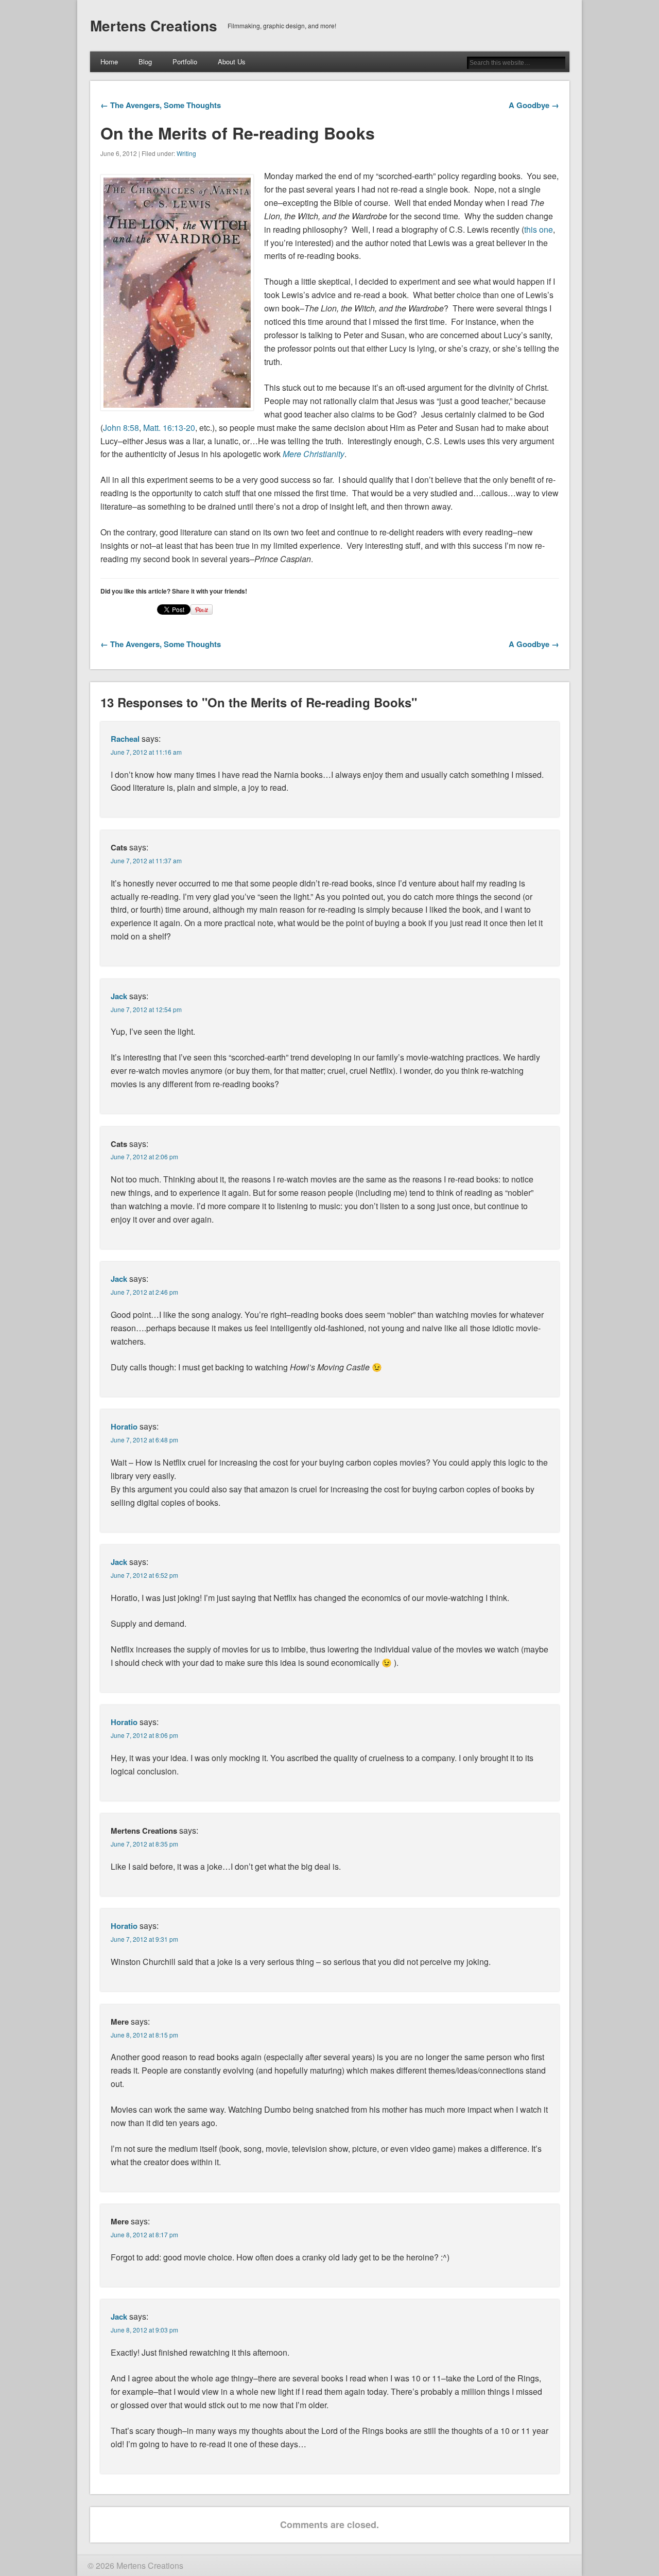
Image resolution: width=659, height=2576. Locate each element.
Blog (145, 62)
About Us (232, 62)
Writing (186, 153)
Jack (119, 996)
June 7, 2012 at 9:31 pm (144, 1939)
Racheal (125, 739)
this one (539, 229)
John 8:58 (121, 428)
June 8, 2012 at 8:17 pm (144, 2234)
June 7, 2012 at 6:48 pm (144, 1440)
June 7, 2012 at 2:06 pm (144, 1156)
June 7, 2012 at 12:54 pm (146, 1009)
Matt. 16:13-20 (169, 428)
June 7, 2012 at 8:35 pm (144, 1844)
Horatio (124, 1426)
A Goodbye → (534, 105)
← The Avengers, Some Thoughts (161, 105)
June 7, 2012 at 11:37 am (146, 860)
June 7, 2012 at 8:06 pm (144, 1735)
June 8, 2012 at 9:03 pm (144, 2330)
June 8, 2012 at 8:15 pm (144, 2035)
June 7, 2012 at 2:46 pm (144, 1292)
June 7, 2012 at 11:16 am (146, 752)
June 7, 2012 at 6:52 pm (144, 1575)
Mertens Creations (154, 25)
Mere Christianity (314, 454)
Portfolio (185, 62)
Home (109, 62)
